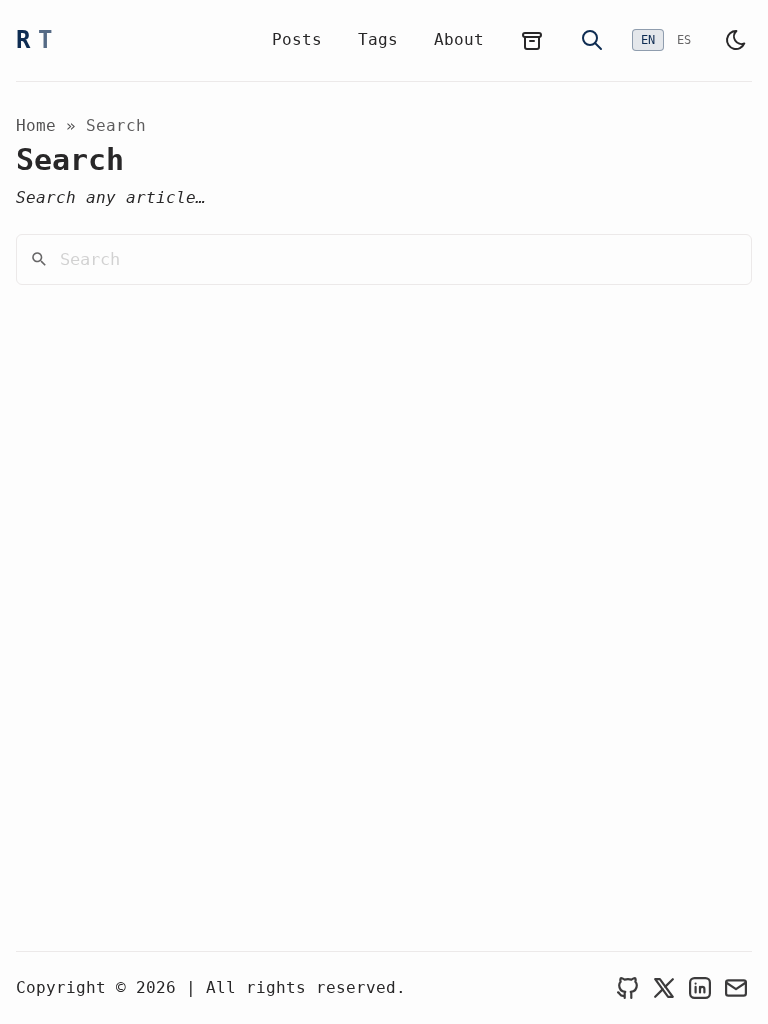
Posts (297, 39)
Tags (378, 39)
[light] (736, 40)
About (459, 39)
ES (684, 40)
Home (36, 125)
